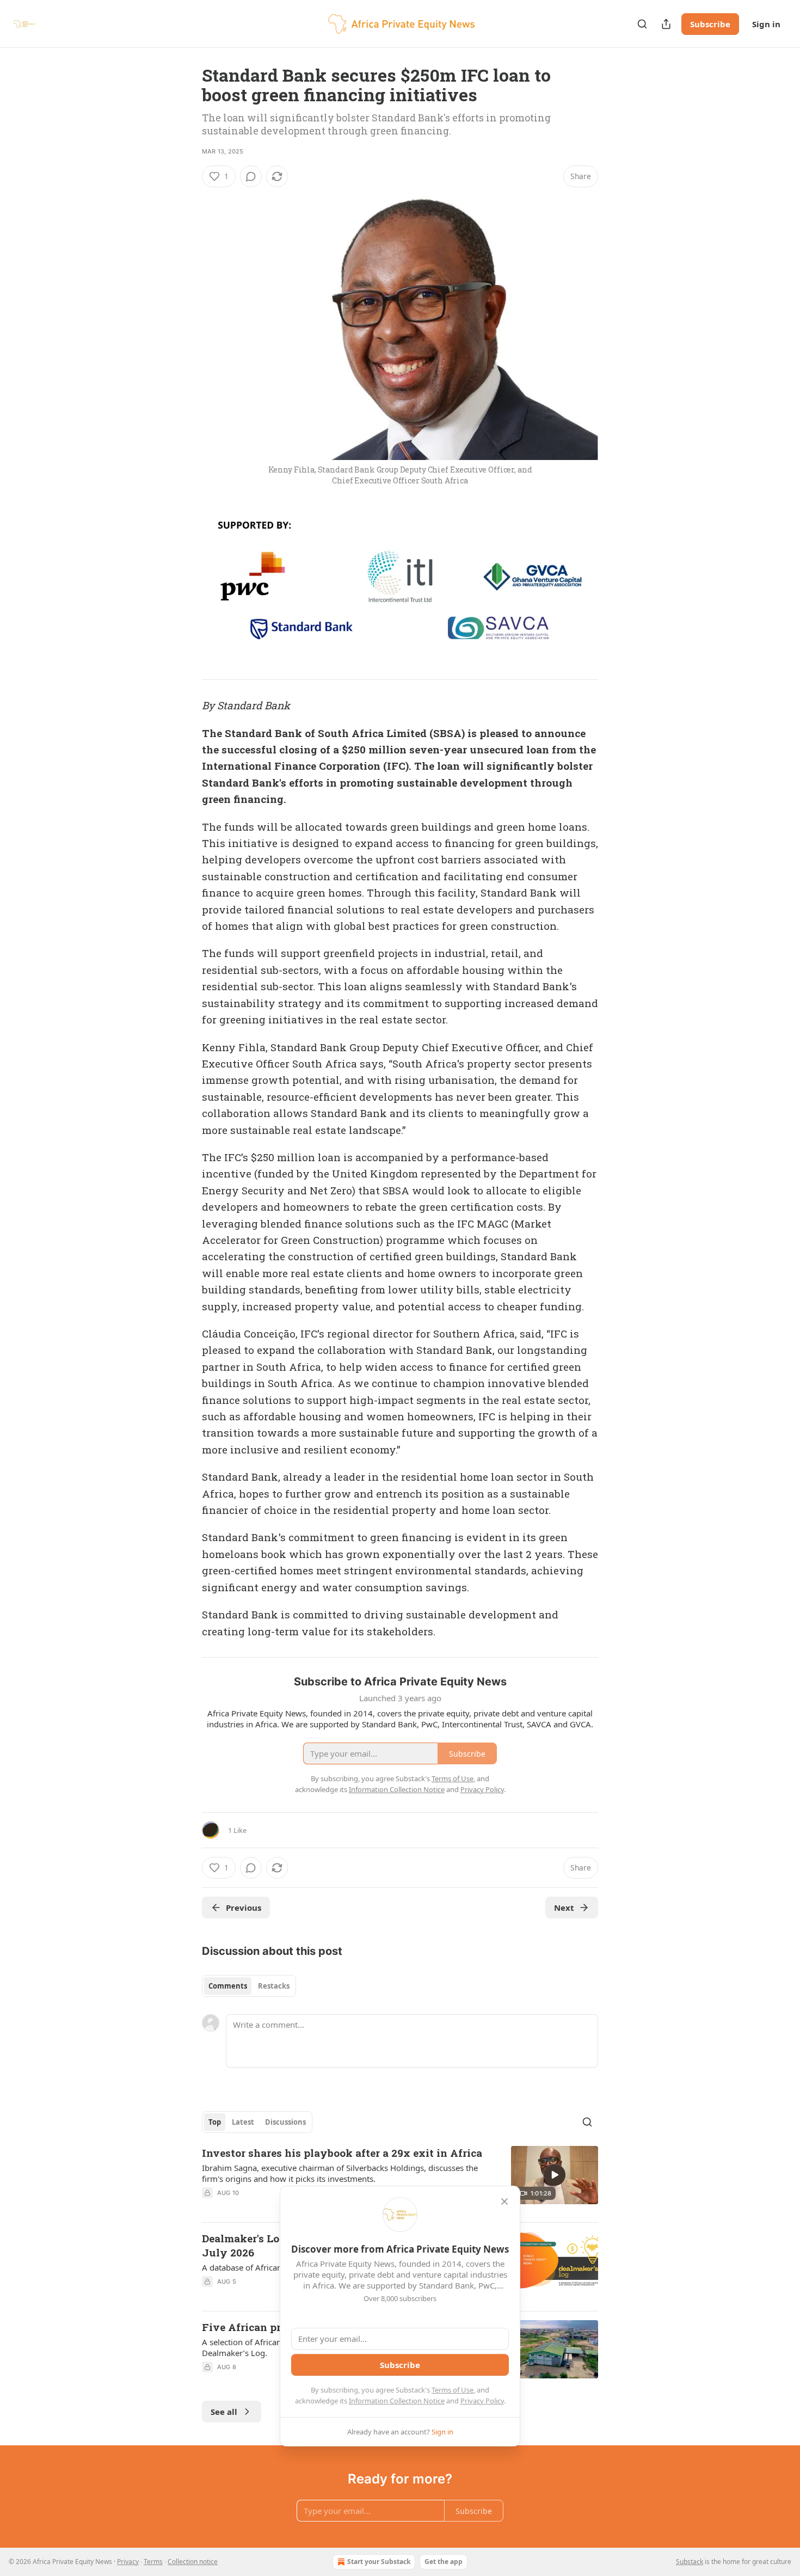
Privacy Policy (482, 2401)
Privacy (128, 2562)
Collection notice (193, 2562)
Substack (690, 2562)
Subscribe (710, 24)
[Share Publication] (666, 24)
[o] (555, 2175)
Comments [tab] (228, 1986)
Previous (244, 1908)
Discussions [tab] (285, 2122)
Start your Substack (379, 2562)
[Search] (642, 24)
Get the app (444, 2562)
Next (564, 1908)
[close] (504, 2201)
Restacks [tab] (274, 1986)
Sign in (766, 24)
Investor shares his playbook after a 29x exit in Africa (342, 2153)
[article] (400, 2180)
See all (224, 2412)
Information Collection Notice (397, 2401)
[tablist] (249, 1986)
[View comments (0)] (251, 176)
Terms (153, 2562)
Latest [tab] (243, 2122)
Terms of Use (453, 2390)
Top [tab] (215, 2122)
